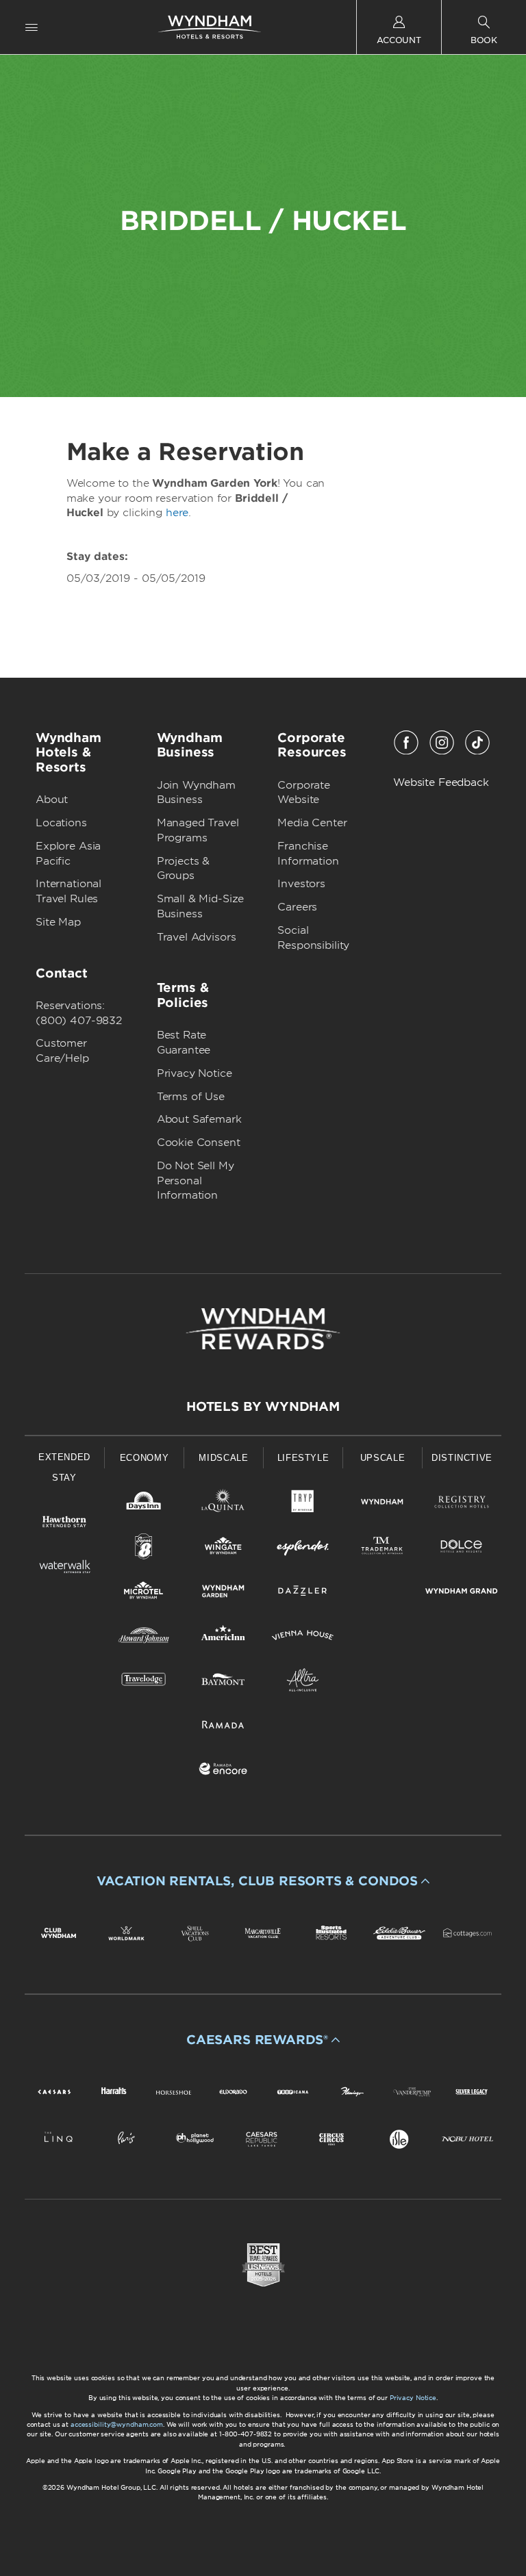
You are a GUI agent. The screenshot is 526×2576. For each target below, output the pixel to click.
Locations (61, 823)
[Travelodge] (144, 1682)
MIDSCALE (223, 1458)
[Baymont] (223, 1682)
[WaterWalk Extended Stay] (64, 1569)
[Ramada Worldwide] (223, 1727)
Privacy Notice (195, 1073)
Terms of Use (191, 1097)
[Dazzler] (303, 1593)
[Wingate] (223, 1549)
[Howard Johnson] (144, 1638)
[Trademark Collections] (382, 1549)
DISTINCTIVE (462, 1458)
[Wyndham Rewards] (263, 1329)
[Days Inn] (144, 1504)
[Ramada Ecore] (223, 1771)
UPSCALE (383, 1458)
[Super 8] (144, 1549)
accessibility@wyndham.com (117, 2424)
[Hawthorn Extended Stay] (64, 1524)
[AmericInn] (223, 1638)
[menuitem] (32, 27)
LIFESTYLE (303, 1458)
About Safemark (199, 1119)
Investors (301, 884)
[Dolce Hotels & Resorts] (462, 1549)
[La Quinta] (223, 1504)
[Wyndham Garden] (223, 1593)
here (177, 513)
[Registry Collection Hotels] (462, 1504)
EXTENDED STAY (64, 1467)
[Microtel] (144, 1593)
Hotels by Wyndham (263, 1406)
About (52, 800)
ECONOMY (145, 1458)
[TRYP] (303, 1504)
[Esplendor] (303, 1549)
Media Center (312, 823)
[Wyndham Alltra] (303, 1682)
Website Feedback (441, 782)
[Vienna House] (303, 1638)
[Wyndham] (382, 1504)
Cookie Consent (199, 1143)
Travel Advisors (197, 937)
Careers (297, 907)
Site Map (58, 922)
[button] (263, 1881)
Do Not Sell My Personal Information (196, 1181)
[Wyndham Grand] (462, 1593)
